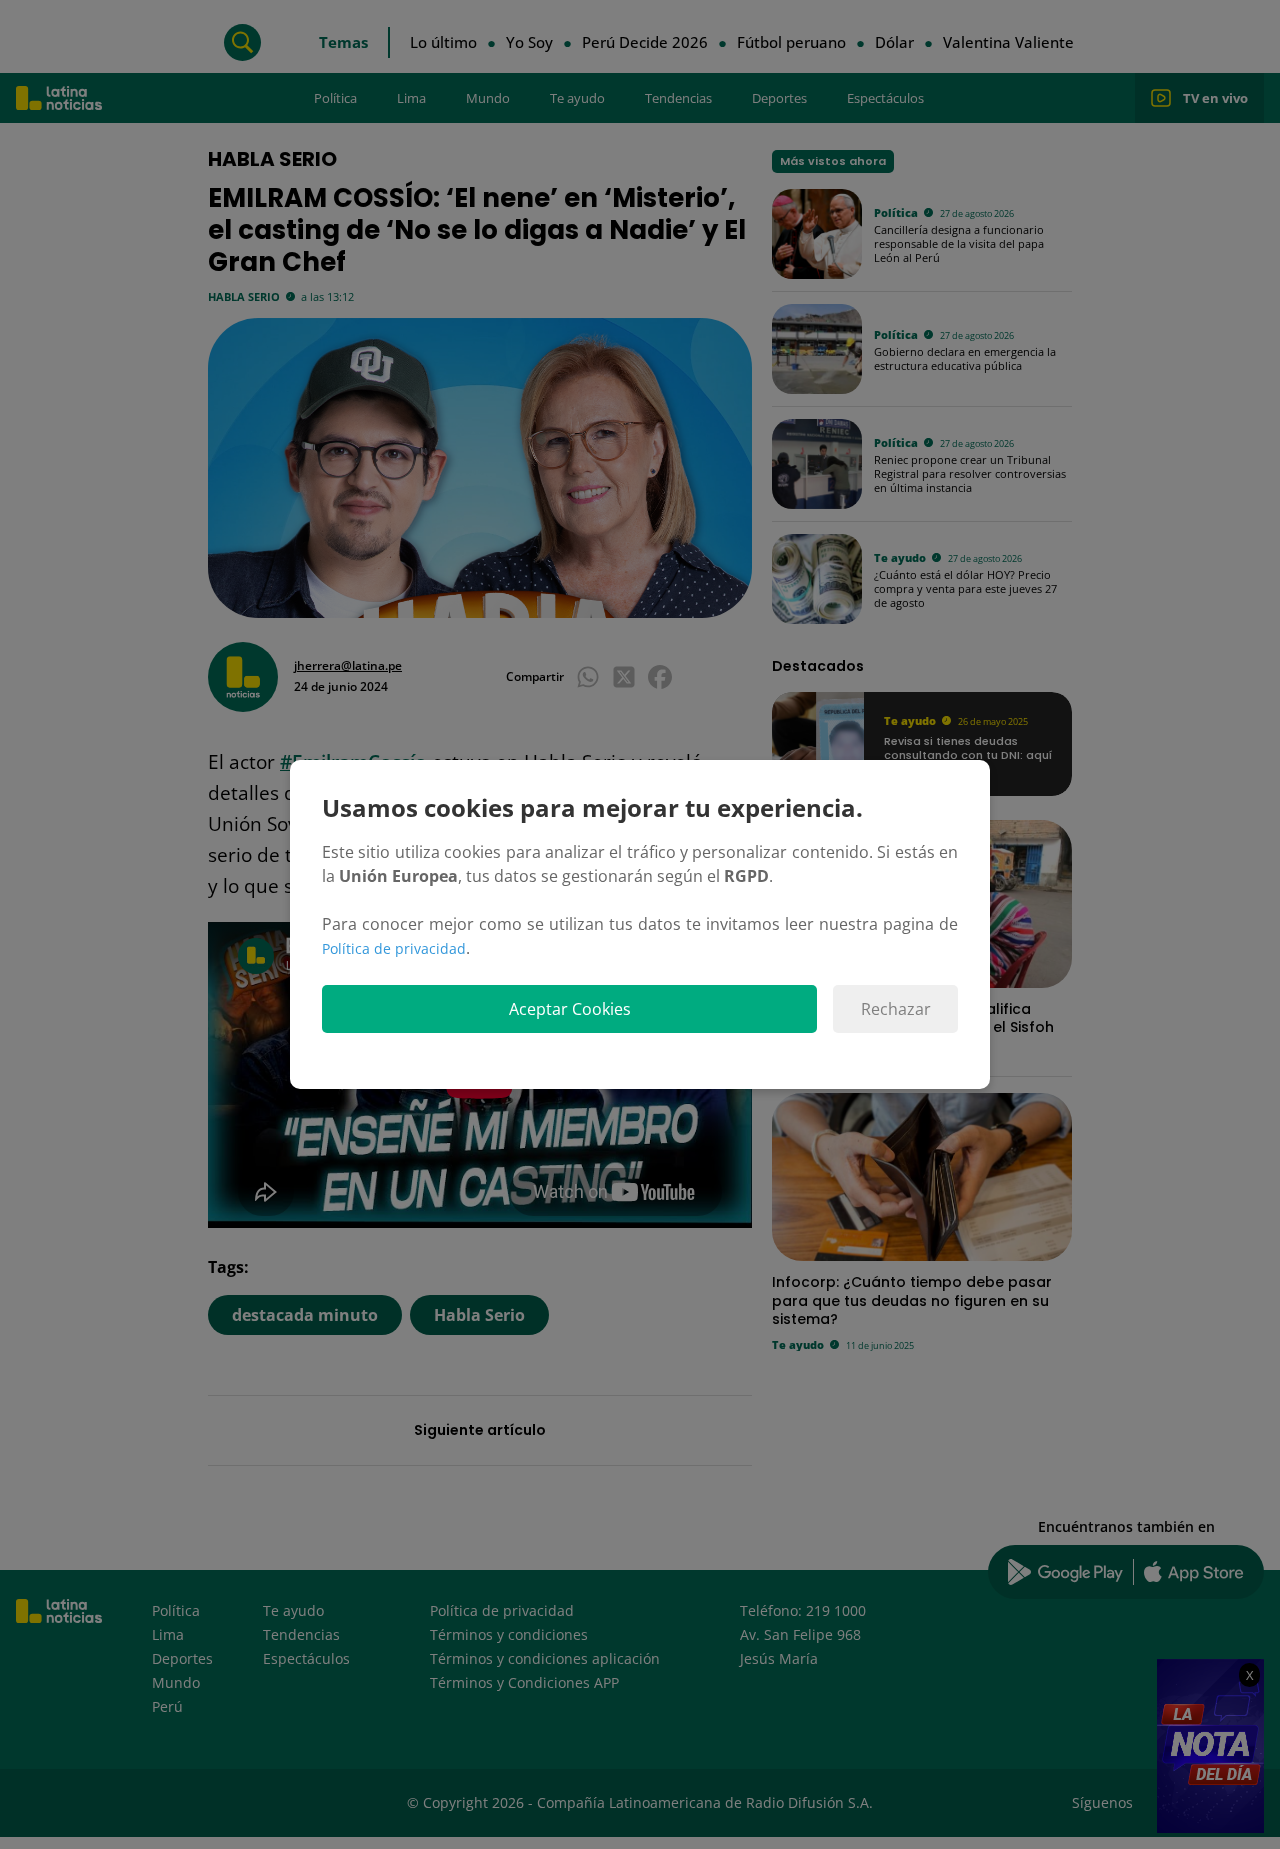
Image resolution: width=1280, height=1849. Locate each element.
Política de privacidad (394, 948)
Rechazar (896, 1009)
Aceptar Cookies (570, 1009)
